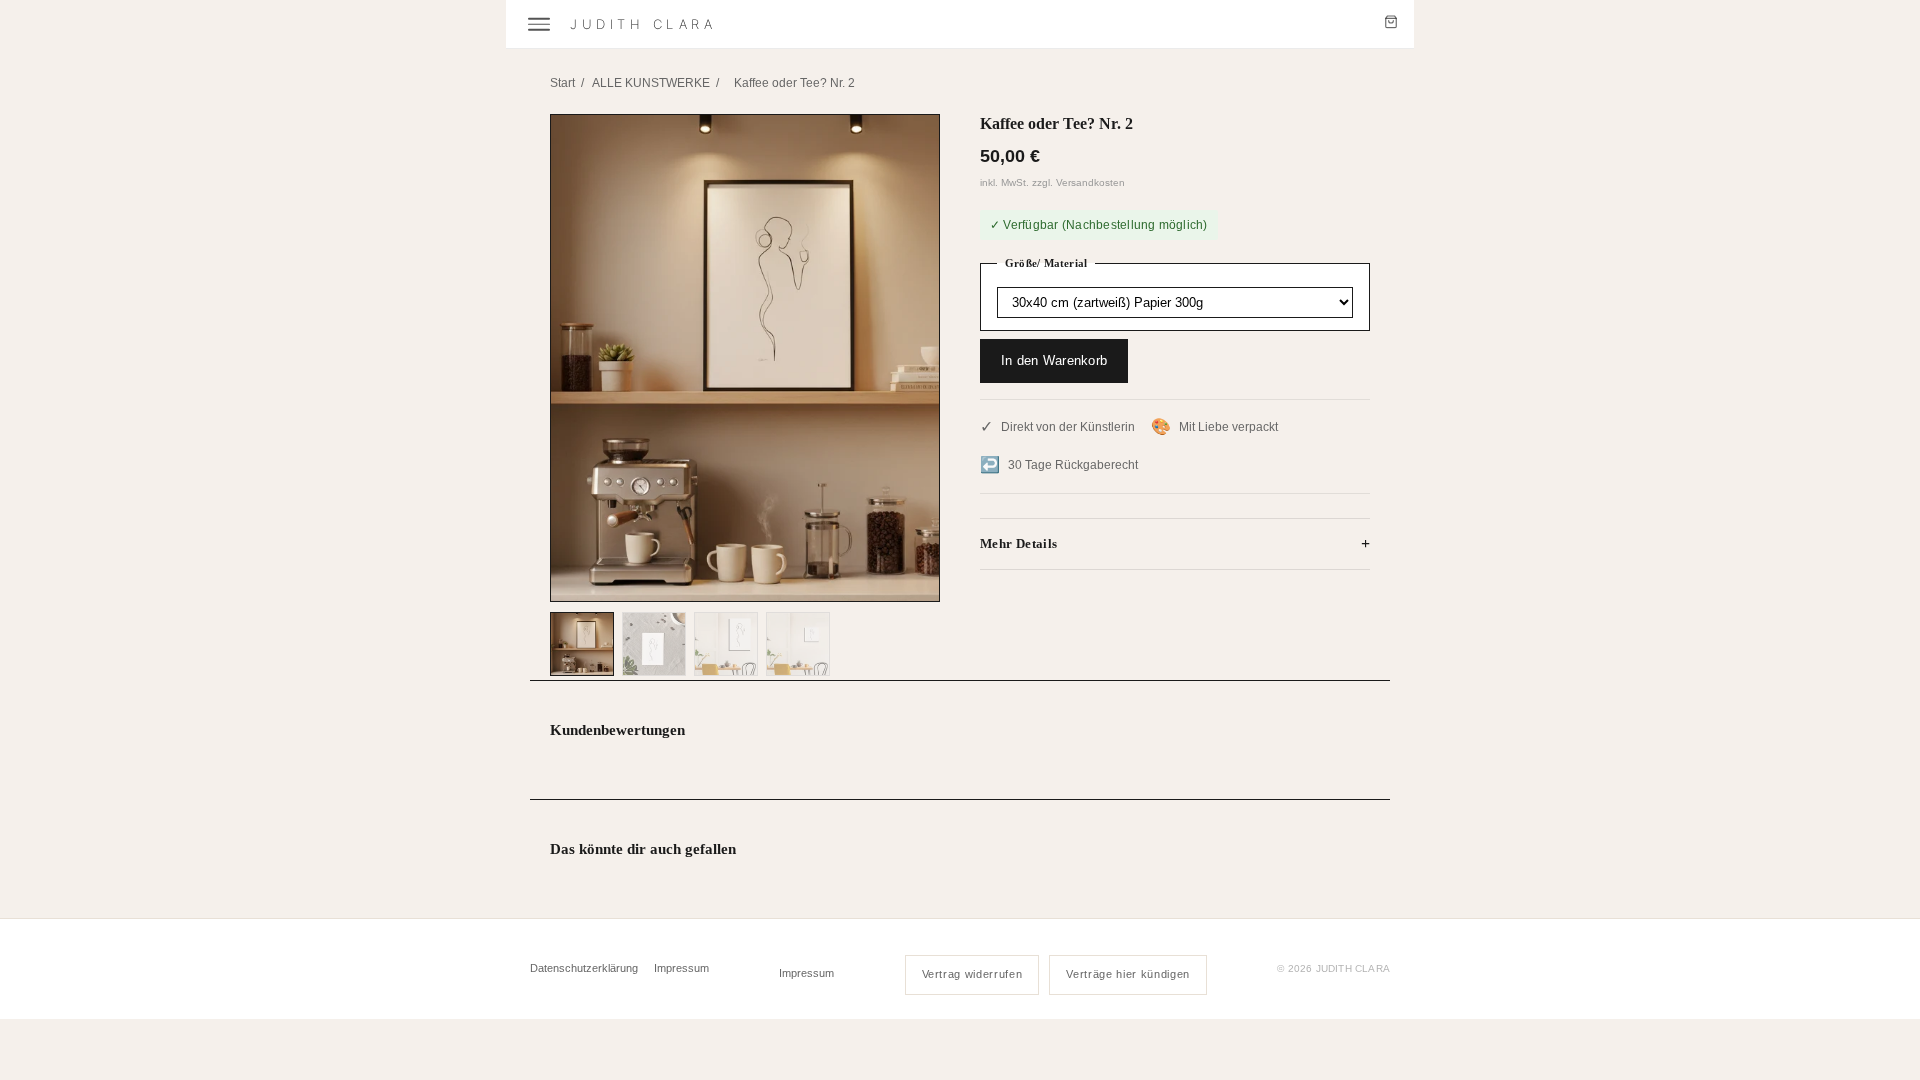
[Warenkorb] (1391, 24)
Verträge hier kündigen (1128, 974)
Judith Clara (643, 24)
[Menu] (539, 24)
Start (562, 83)
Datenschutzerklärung (584, 968)
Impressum (681, 968)
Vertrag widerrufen (972, 974)
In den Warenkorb (1054, 360)
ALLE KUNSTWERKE (651, 83)
